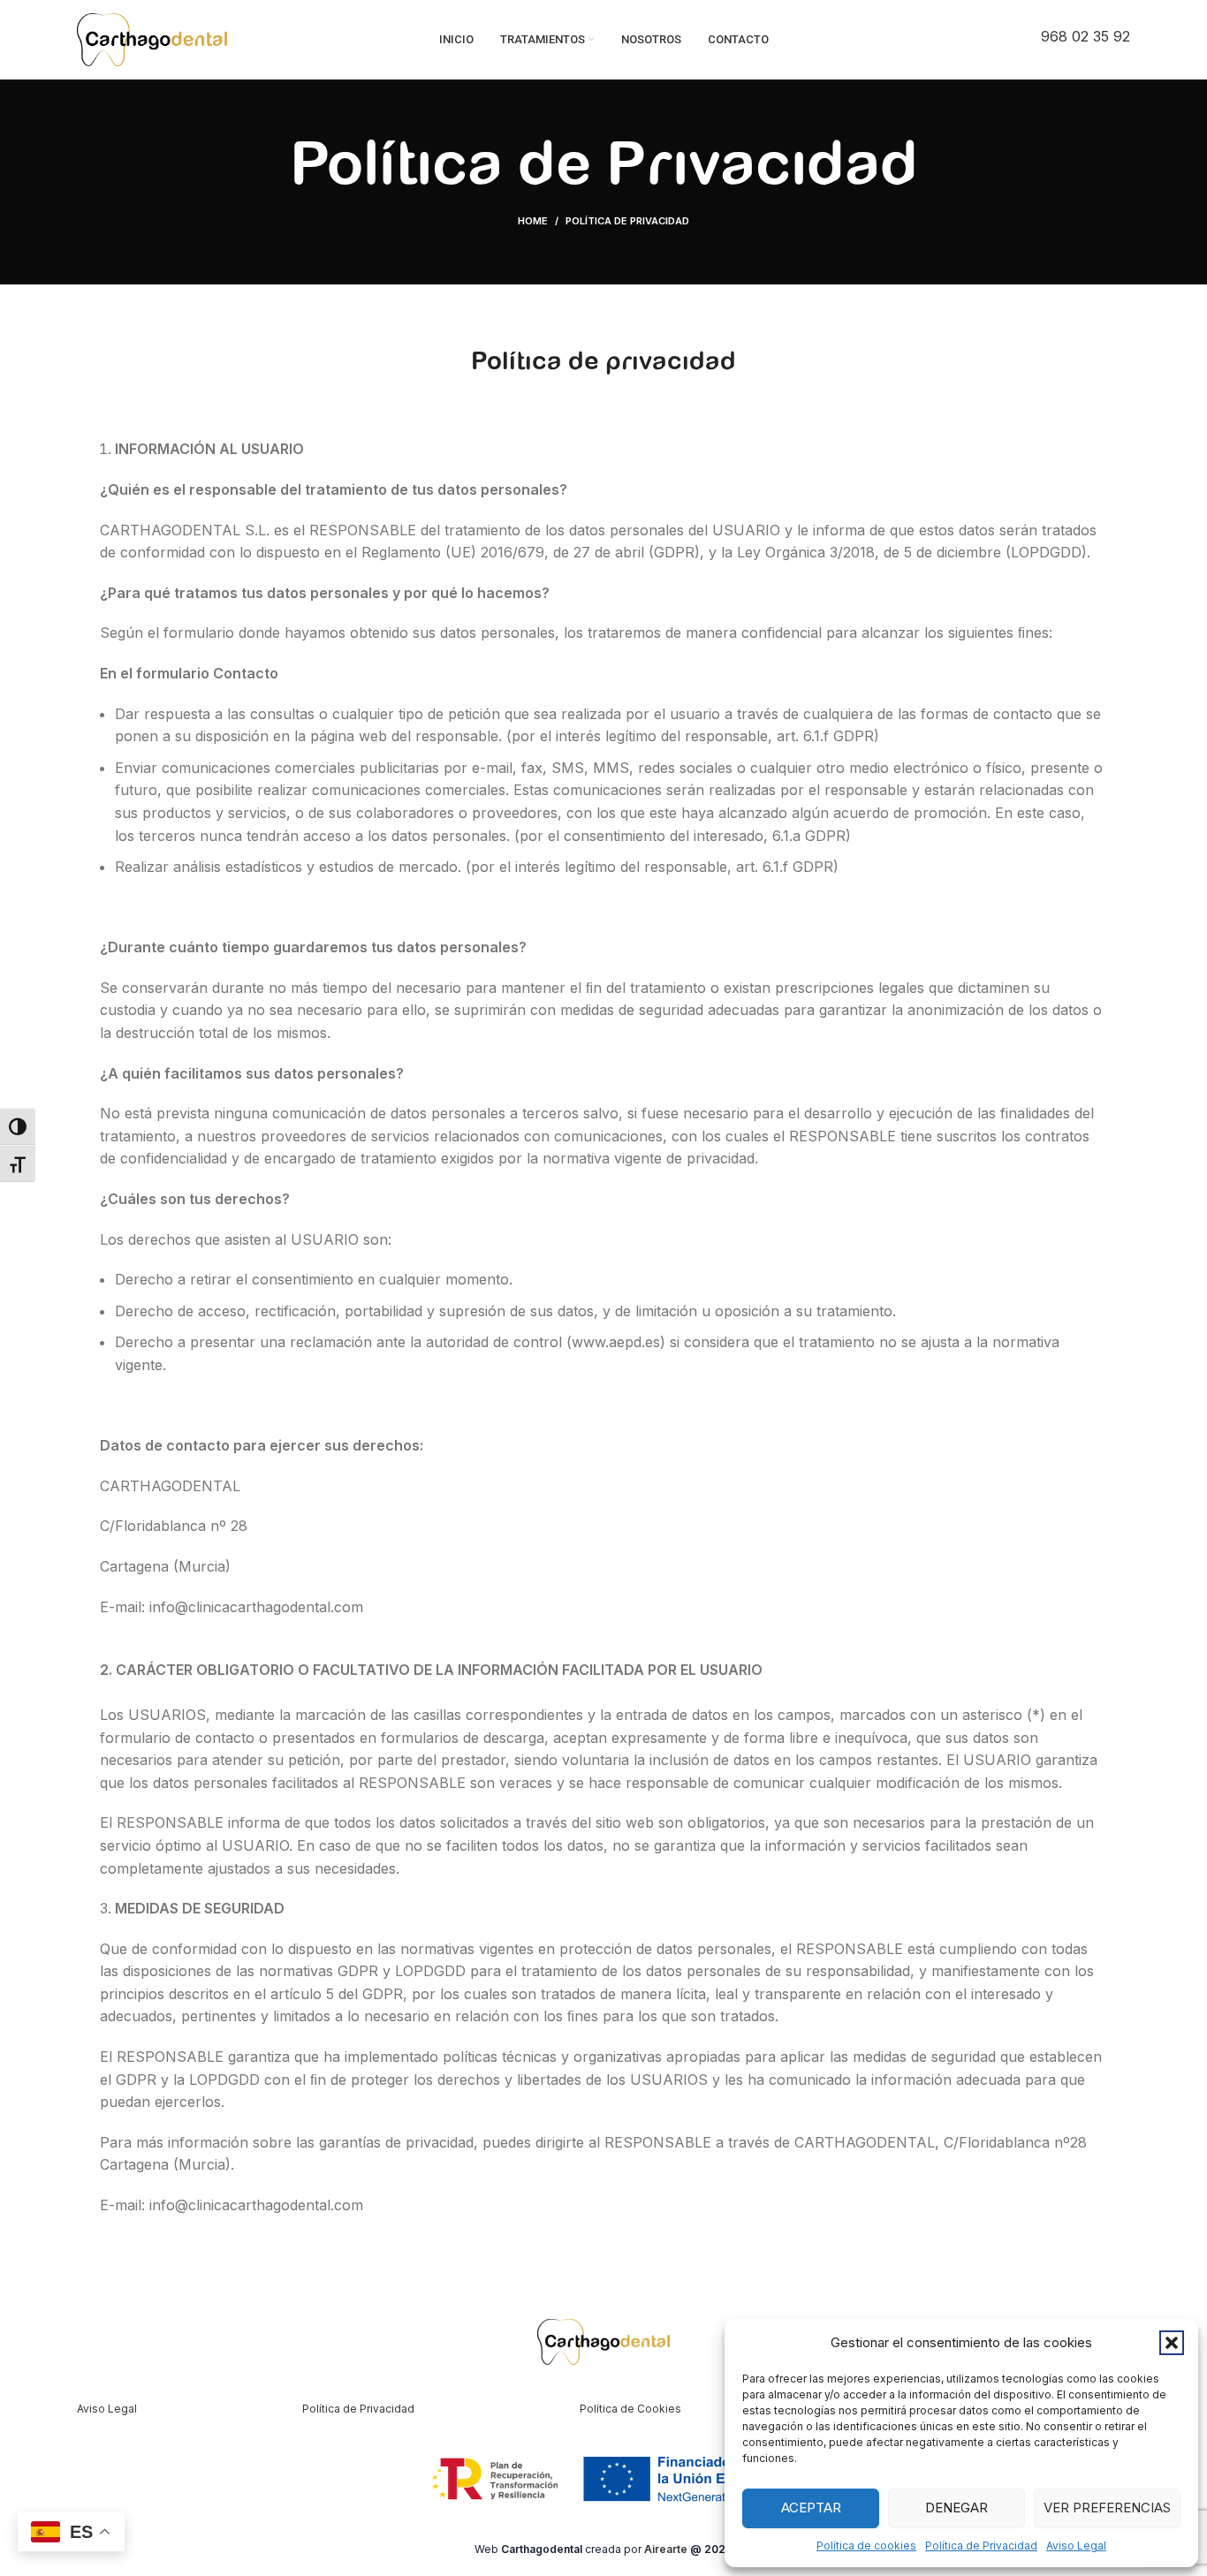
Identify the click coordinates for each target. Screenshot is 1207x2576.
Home (533, 221)
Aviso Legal (1076, 2546)
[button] (1172, 2343)
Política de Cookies (630, 2409)
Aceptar (811, 2508)
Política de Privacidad (981, 2546)
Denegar (956, 2508)
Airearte (666, 2549)
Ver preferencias (1107, 2508)
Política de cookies (866, 2546)
